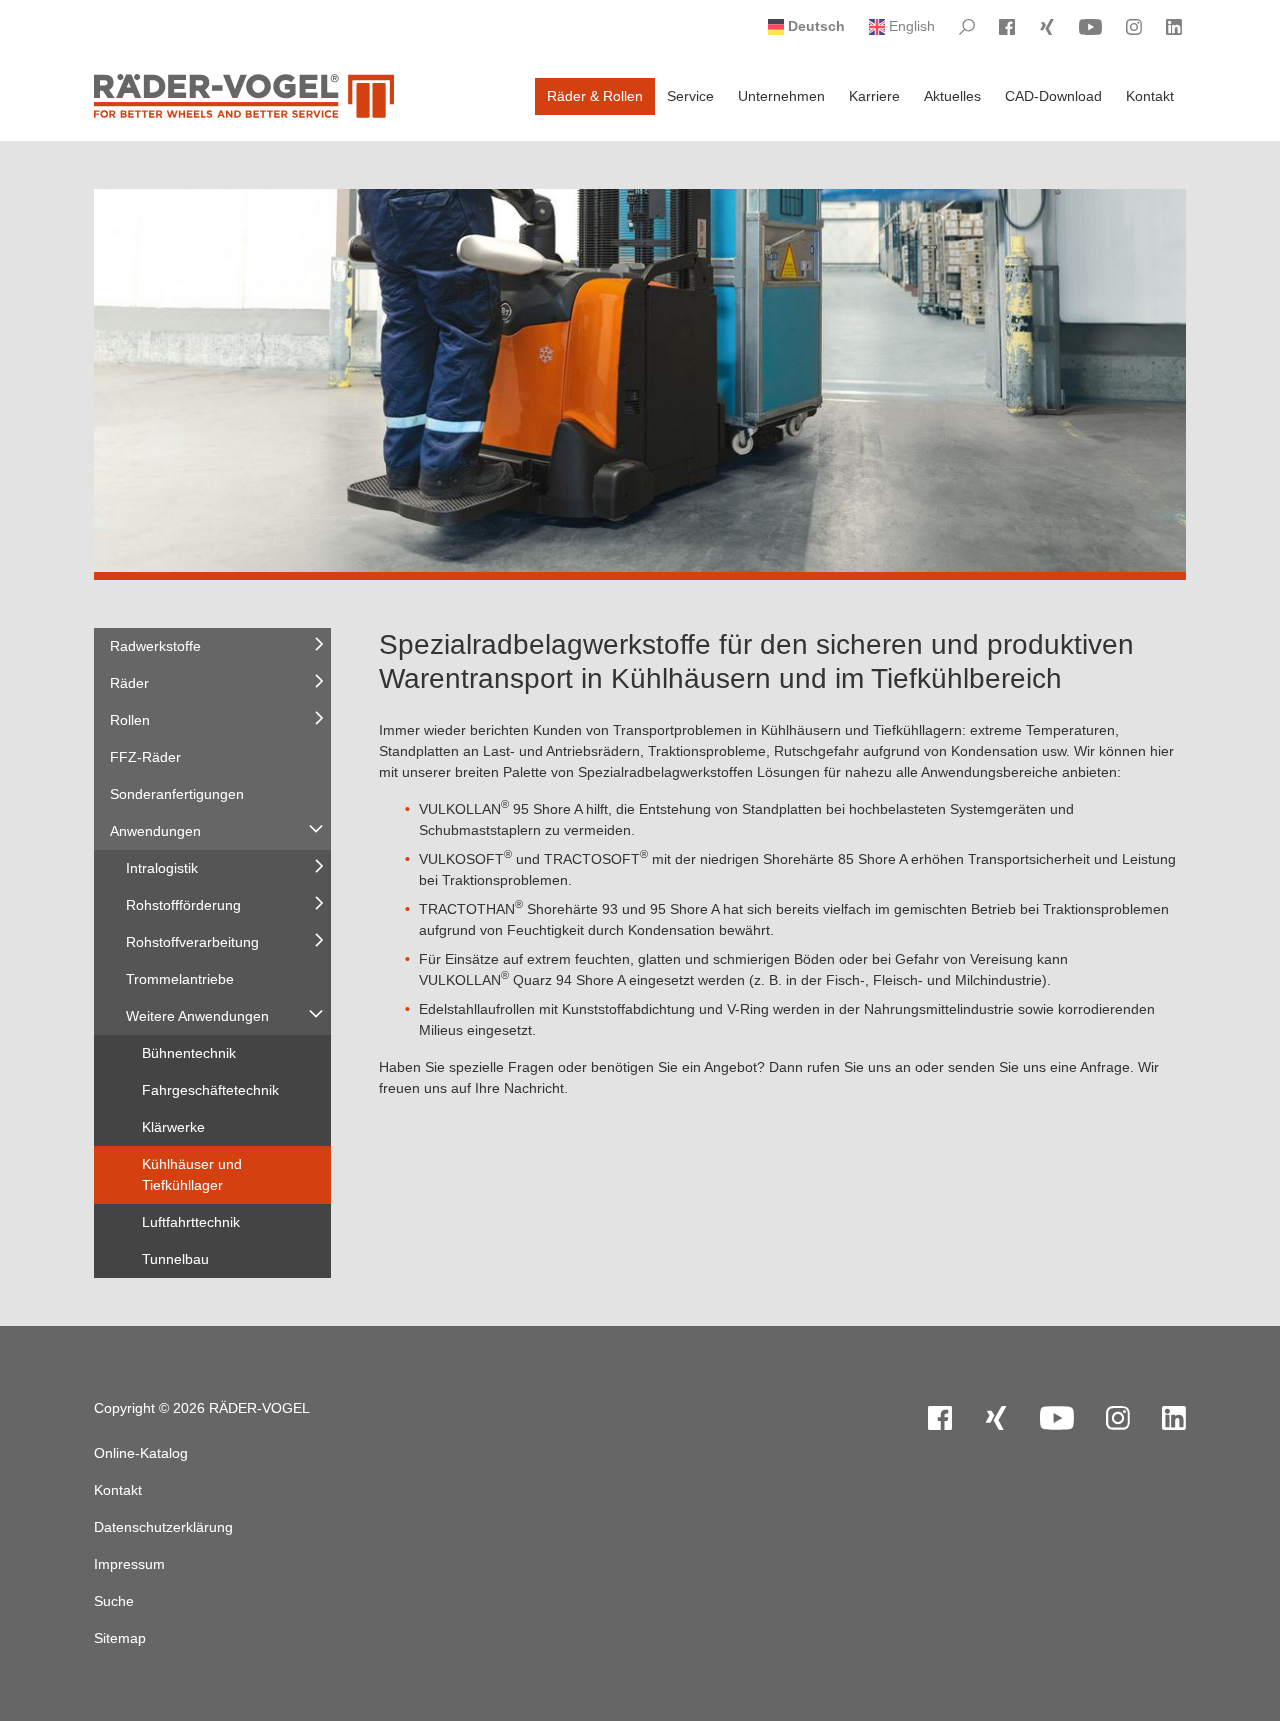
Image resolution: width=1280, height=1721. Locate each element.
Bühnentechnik (189, 1053)
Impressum (129, 1564)
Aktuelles (952, 96)
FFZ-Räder (145, 757)
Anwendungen (155, 831)
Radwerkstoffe (155, 646)
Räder (129, 683)
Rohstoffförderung (183, 905)
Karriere (874, 96)
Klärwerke (173, 1127)
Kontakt (1150, 96)
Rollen (130, 720)
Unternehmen (781, 96)
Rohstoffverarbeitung (192, 942)
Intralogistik (162, 868)
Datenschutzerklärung (163, 1527)
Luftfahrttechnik (191, 1222)
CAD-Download (1053, 96)
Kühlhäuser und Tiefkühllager (192, 1174)
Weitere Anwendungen (197, 1016)
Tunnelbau (175, 1259)
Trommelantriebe (180, 979)
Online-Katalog (141, 1453)
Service (690, 96)
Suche (114, 1601)
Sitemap (120, 1638)
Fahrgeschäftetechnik (210, 1090)
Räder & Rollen (595, 96)
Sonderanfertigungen (177, 794)
